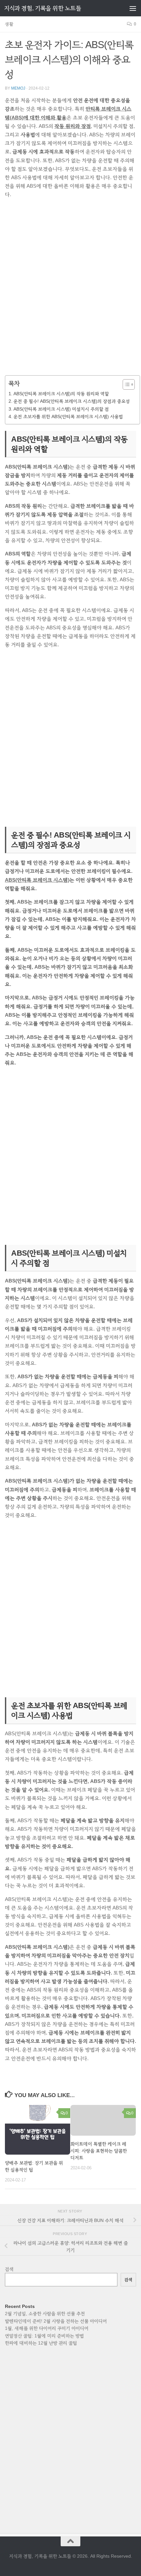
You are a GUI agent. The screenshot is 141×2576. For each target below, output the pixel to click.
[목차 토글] (125, 384)
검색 (9, 2269)
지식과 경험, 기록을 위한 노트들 (43, 8)
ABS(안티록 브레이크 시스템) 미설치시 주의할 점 (61, 409)
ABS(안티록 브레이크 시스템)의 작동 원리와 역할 (61, 394)
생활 (9, 24)
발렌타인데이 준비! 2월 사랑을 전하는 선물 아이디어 (56, 2321)
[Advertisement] (70, 291)
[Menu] (133, 8)
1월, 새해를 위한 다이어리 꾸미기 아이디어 (47, 2328)
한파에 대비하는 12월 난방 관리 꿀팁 (41, 2343)
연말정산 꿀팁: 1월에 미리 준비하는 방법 (44, 2336)
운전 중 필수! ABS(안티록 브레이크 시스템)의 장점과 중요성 (72, 401)
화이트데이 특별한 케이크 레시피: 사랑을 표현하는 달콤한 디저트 (99, 2151)
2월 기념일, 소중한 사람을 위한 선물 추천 (45, 2313)
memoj (18, 88)
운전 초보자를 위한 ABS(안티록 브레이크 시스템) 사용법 (68, 416)
